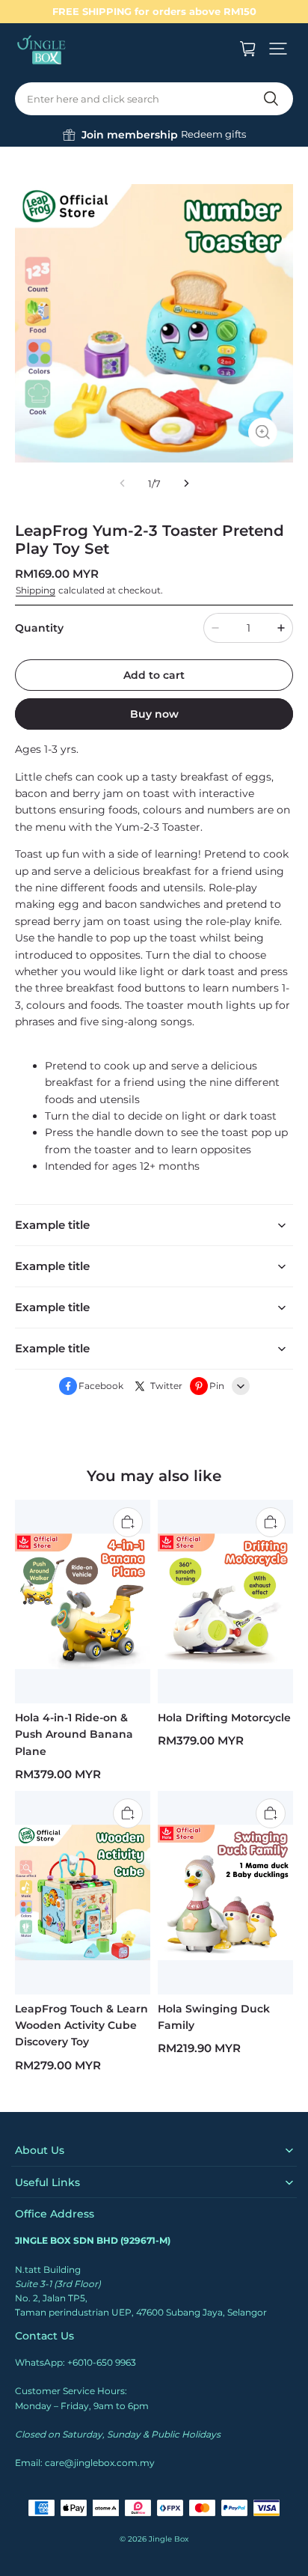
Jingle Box (169, 2539)
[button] (278, 49)
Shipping (36, 590)
